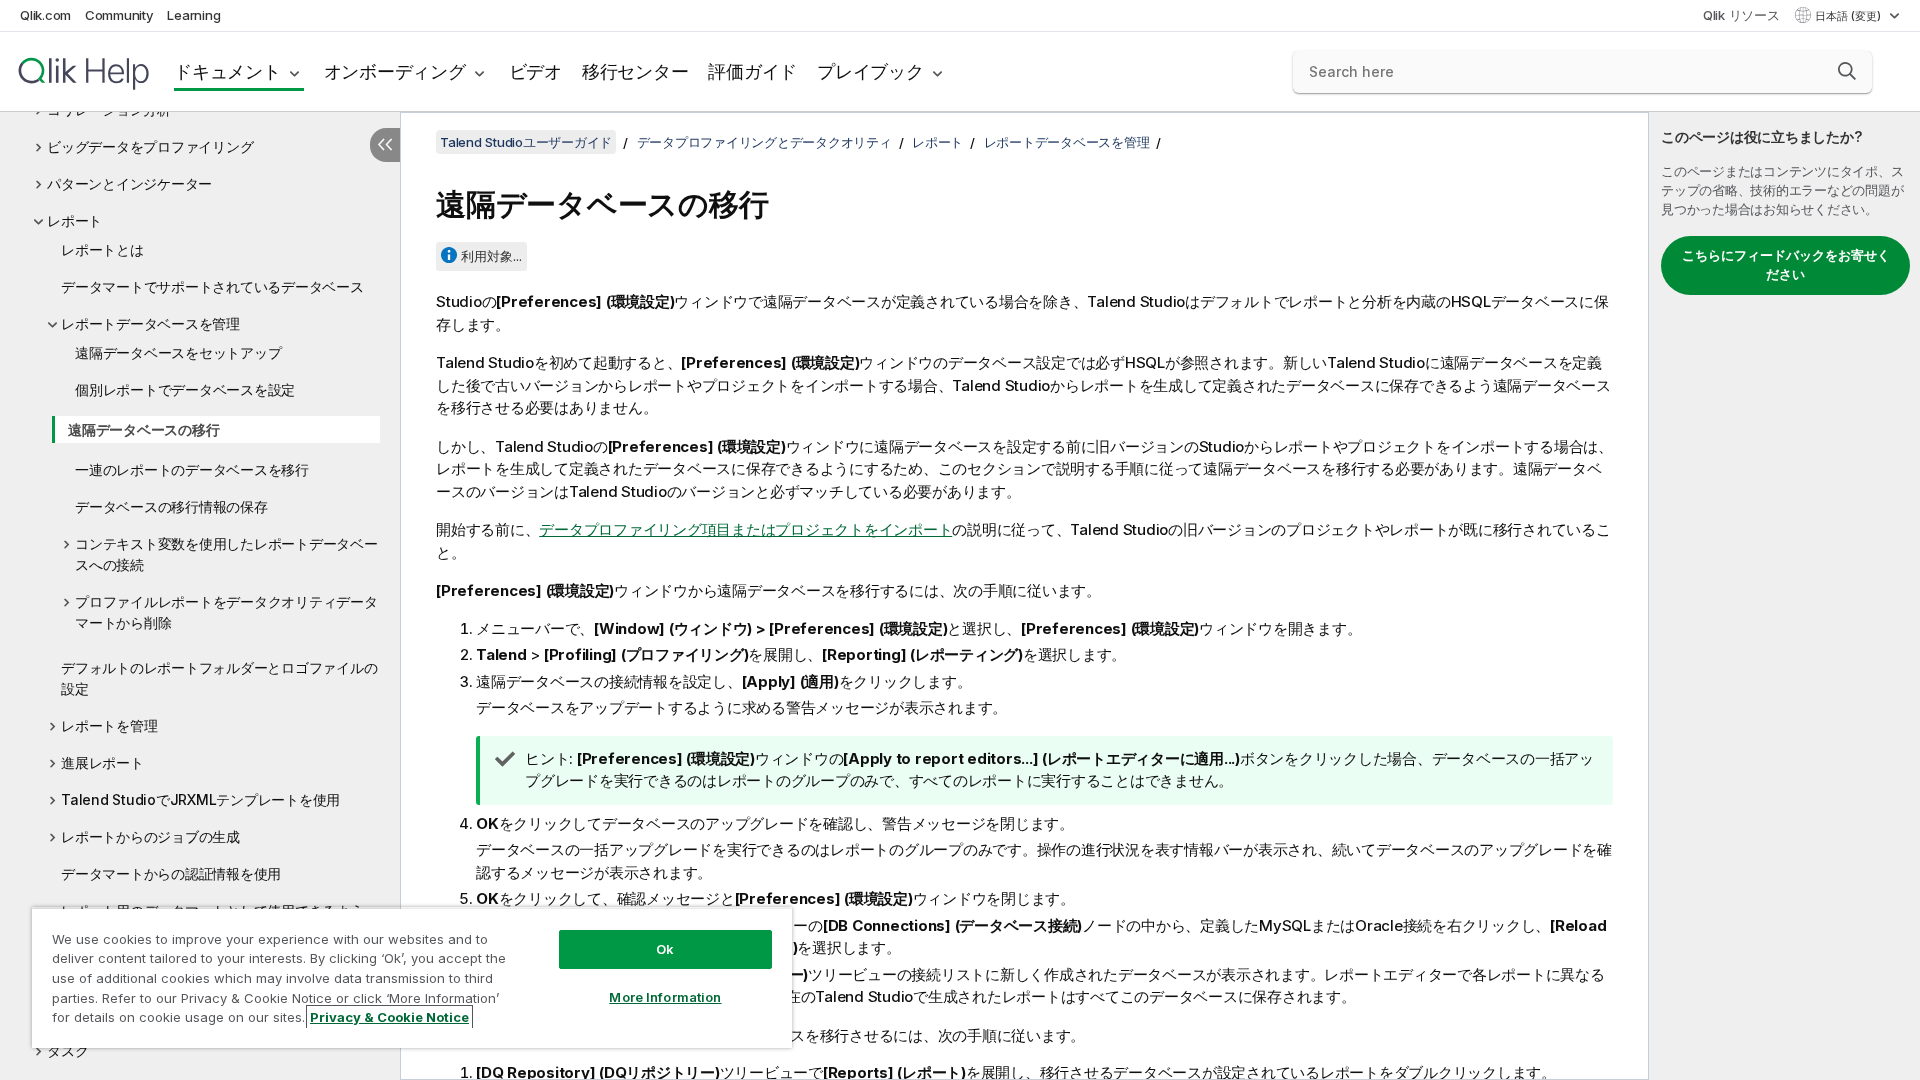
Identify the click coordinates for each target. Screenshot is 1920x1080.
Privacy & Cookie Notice (389, 1017)
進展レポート (102, 762)
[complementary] (1784, 596)
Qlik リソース (1741, 15)
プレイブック (870, 71)
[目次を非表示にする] (385, 145)
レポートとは (102, 249)
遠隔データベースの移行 (143, 429)
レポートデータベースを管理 (150, 323)
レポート (74, 220)
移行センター (635, 71)
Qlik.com (45, 15)
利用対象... (491, 256)
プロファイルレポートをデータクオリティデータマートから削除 (226, 612)
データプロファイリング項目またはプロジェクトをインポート (745, 529)
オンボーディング (395, 71)
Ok (665, 949)
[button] (1847, 71)
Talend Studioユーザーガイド (526, 142)
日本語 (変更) (1849, 16)
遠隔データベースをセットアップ (178, 352)
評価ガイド (752, 71)
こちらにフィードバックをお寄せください (1786, 265)
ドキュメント (227, 71)
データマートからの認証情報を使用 (171, 873)
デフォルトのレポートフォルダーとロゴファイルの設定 (219, 678)
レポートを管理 (109, 725)
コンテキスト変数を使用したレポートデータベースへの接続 (226, 554)
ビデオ (535, 71)
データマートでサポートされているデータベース (212, 286)
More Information (665, 997)
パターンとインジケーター (129, 183)
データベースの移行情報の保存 (171, 506)
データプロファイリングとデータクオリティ (764, 142)
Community (119, 15)
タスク (67, 1050)
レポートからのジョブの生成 (150, 836)
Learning (193, 15)
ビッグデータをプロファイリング (150, 146)
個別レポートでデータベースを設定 (185, 389)
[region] (412, 977)
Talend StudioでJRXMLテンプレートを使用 (200, 799)
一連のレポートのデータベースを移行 (192, 469)
